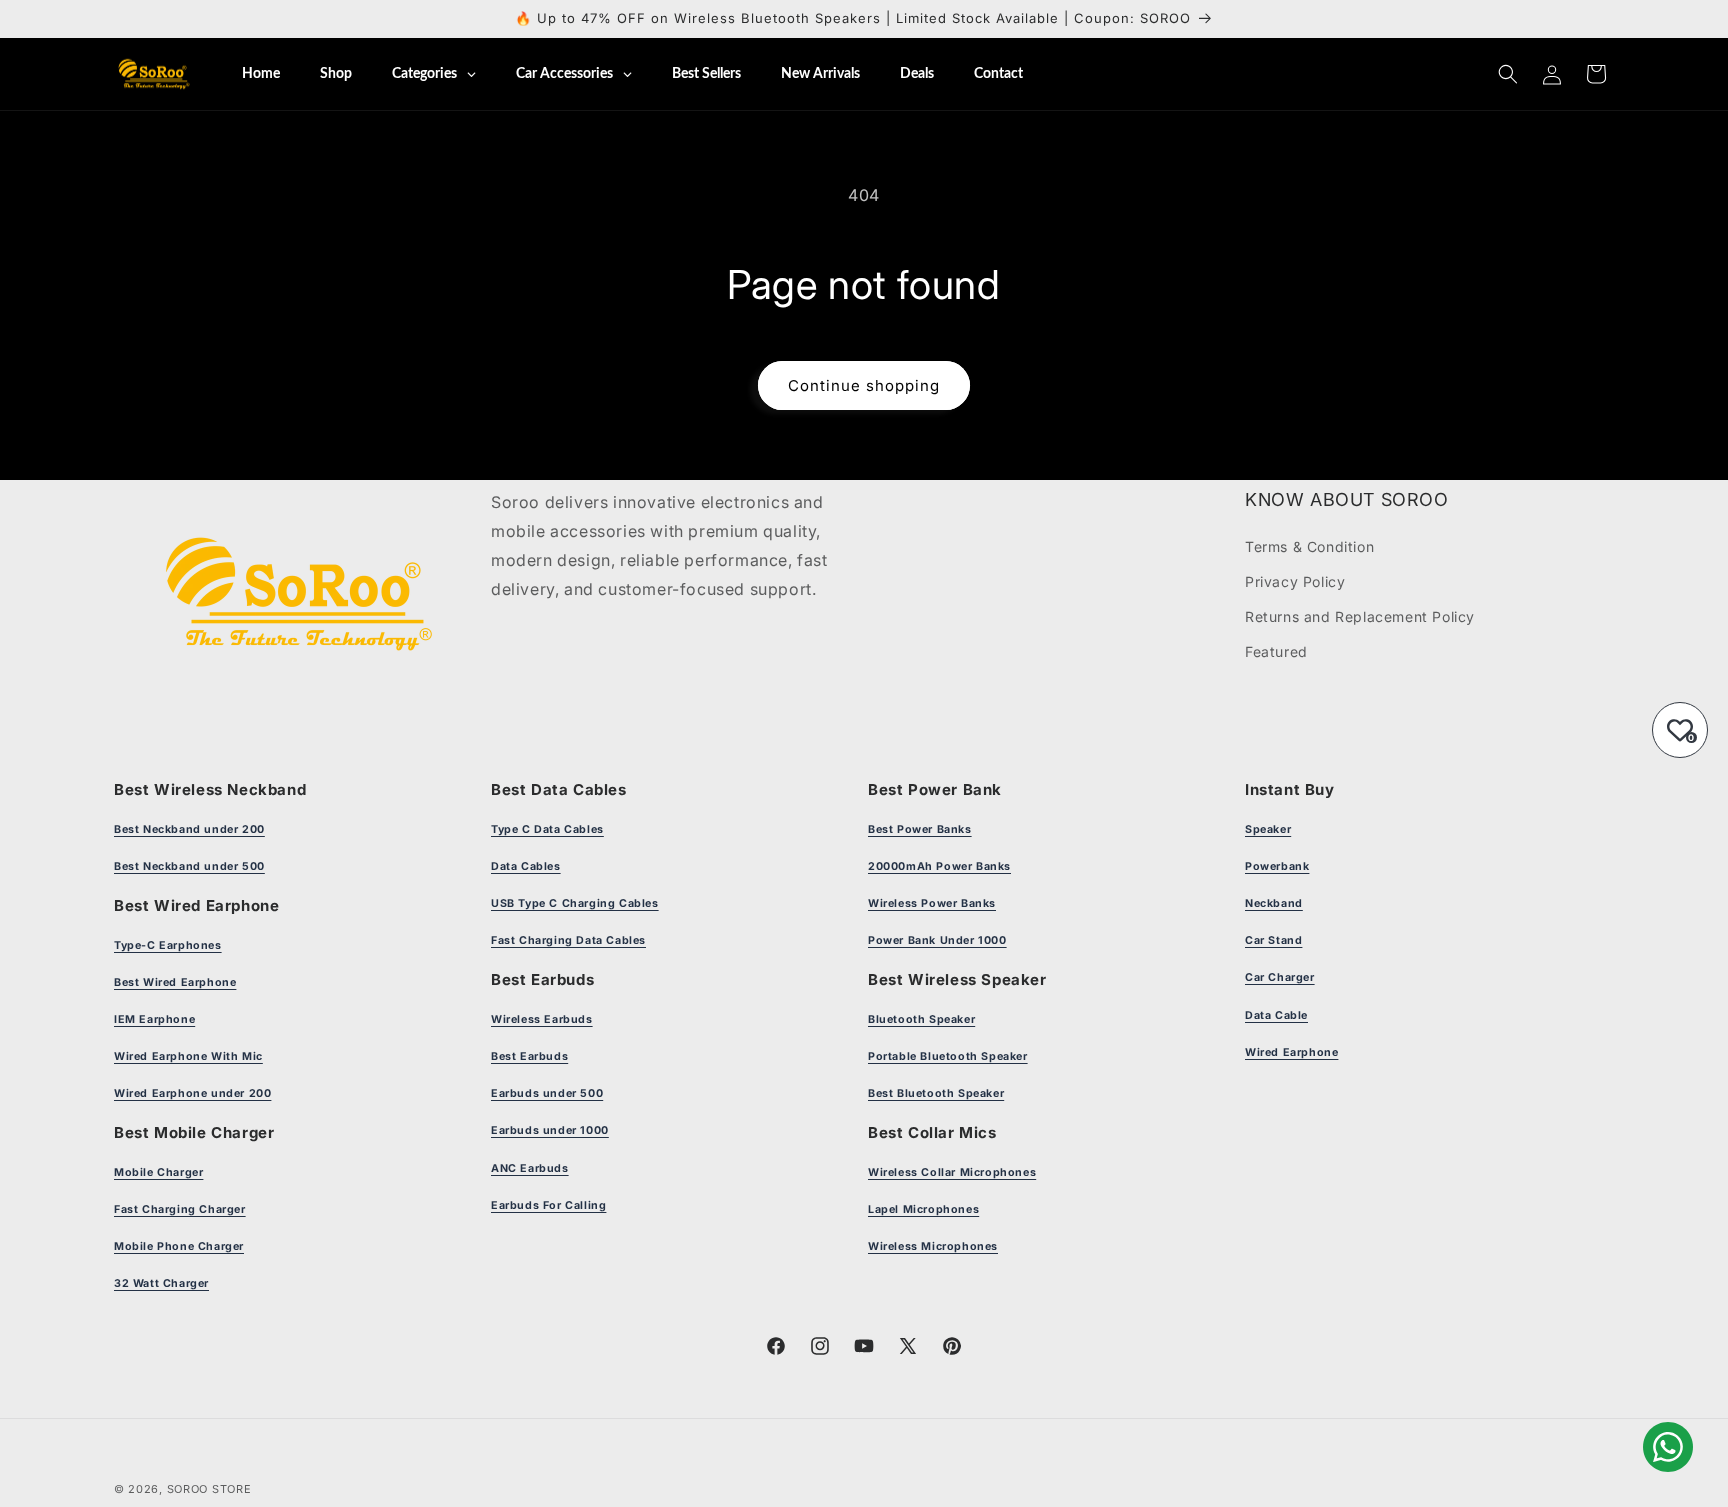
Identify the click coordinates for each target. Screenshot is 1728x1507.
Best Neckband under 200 (189, 829)
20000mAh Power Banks (939, 866)
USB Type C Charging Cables (575, 903)
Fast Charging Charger (180, 1209)
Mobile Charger (158, 1172)
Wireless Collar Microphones (952, 1172)
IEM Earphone (154, 1019)
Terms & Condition (1309, 546)
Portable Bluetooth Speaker (948, 1056)
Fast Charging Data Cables (568, 940)
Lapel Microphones (923, 1209)
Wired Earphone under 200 (192, 1093)
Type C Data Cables (547, 829)
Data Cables (526, 866)
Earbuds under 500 (547, 1093)
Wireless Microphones (933, 1246)
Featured (1276, 651)
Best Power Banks (920, 829)
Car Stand (1273, 940)
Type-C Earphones (168, 945)
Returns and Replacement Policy (1360, 616)
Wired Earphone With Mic (188, 1056)
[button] (1508, 74)
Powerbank (1277, 866)
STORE (232, 1489)
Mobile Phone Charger (179, 1246)
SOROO (188, 1489)
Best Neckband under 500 (189, 866)
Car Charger (1280, 977)
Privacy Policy (1295, 581)
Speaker (1268, 829)
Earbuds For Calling (548, 1205)
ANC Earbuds (530, 1168)
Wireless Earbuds (542, 1019)
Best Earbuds (529, 1056)
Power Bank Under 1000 (937, 940)
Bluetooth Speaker (921, 1019)
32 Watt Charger (161, 1283)
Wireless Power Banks (932, 903)
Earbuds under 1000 (550, 1130)
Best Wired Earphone (175, 982)
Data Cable (1276, 1015)
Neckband (1274, 903)
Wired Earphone (1291, 1052)
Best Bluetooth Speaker (936, 1093)
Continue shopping (864, 385)
